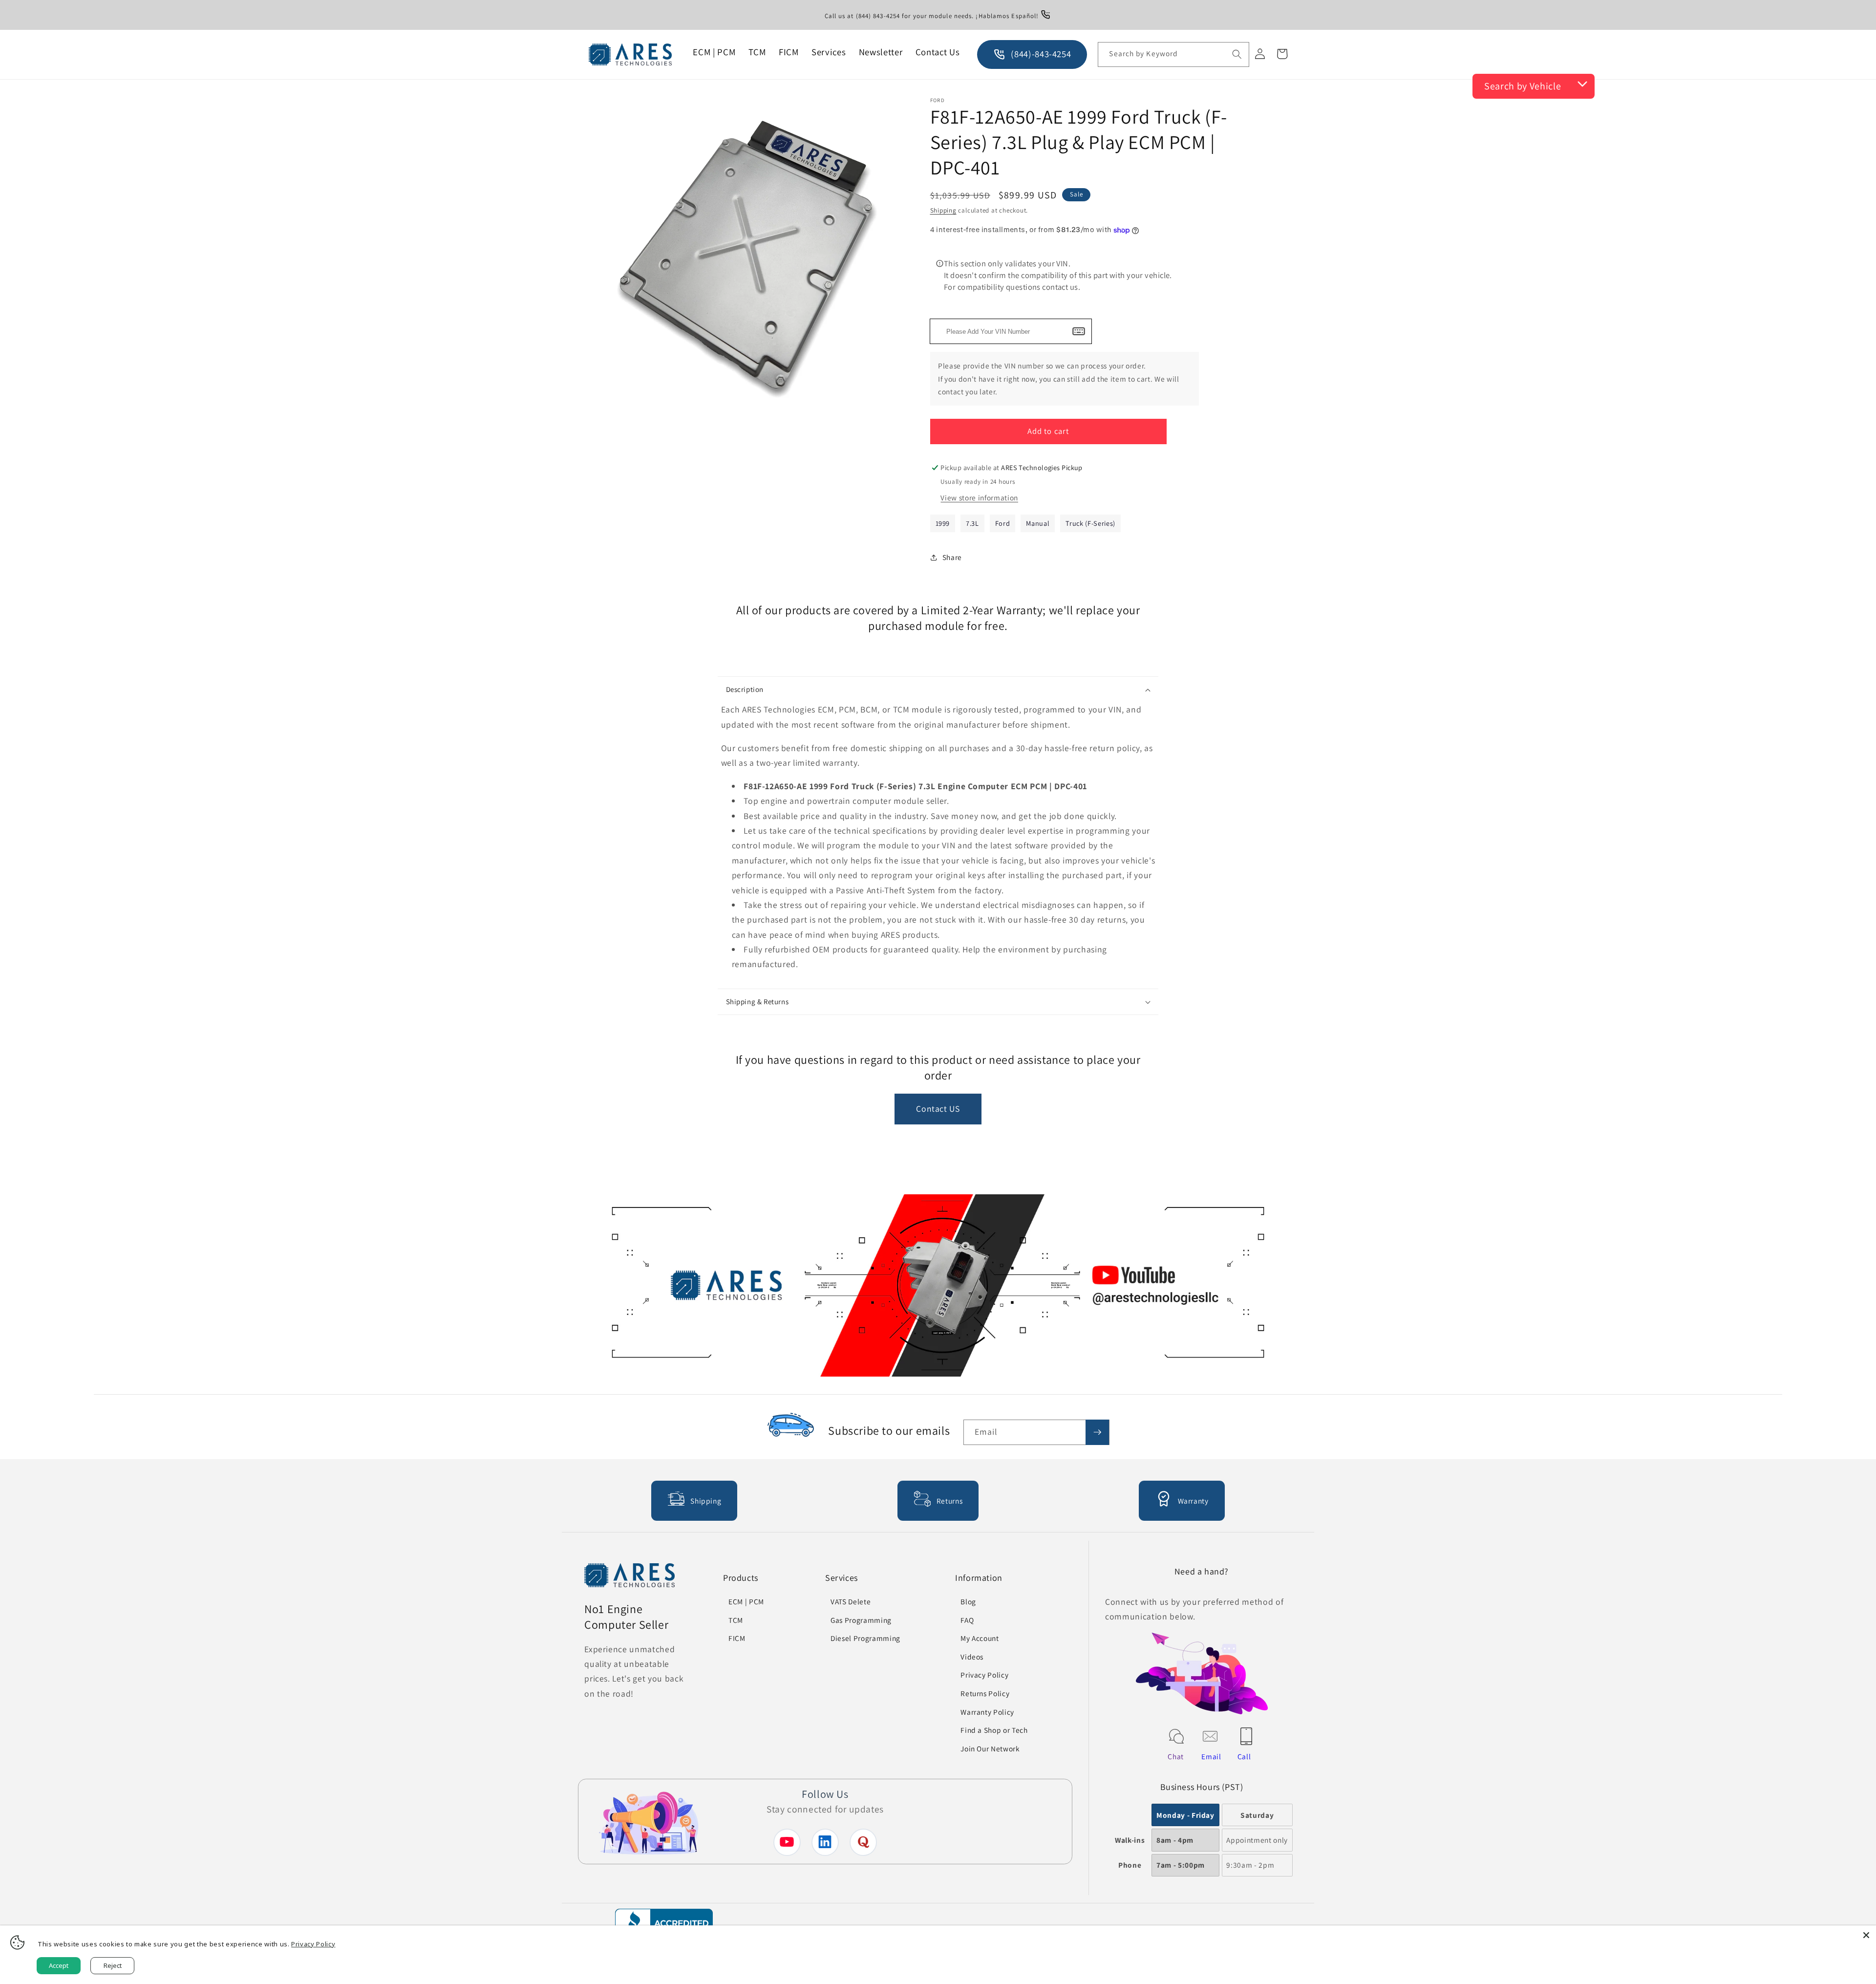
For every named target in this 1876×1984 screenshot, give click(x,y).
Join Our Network (990, 1748)
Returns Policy (985, 1693)
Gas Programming (861, 1620)
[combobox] (1173, 55)
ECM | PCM (746, 1601)
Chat (1176, 1756)
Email (1211, 1756)
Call (1244, 1756)
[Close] (1866, 1935)
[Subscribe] (1097, 1432)
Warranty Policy (987, 1712)
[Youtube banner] (938, 1288)
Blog (968, 1601)
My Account (980, 1638)
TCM (736, 1620)
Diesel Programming (865, 1638)
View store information (979, 497)
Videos (972, 1657)
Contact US (938, 1109)
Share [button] (952, 557)
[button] (938, 690)
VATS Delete (851, 1601)
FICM (737, 1638)
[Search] (1237, 54)
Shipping (943, 210)
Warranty (1193, 1501)
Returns (950, 1501)
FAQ (967, 1620)
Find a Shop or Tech (994, 1730)
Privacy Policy (984, 1675)
